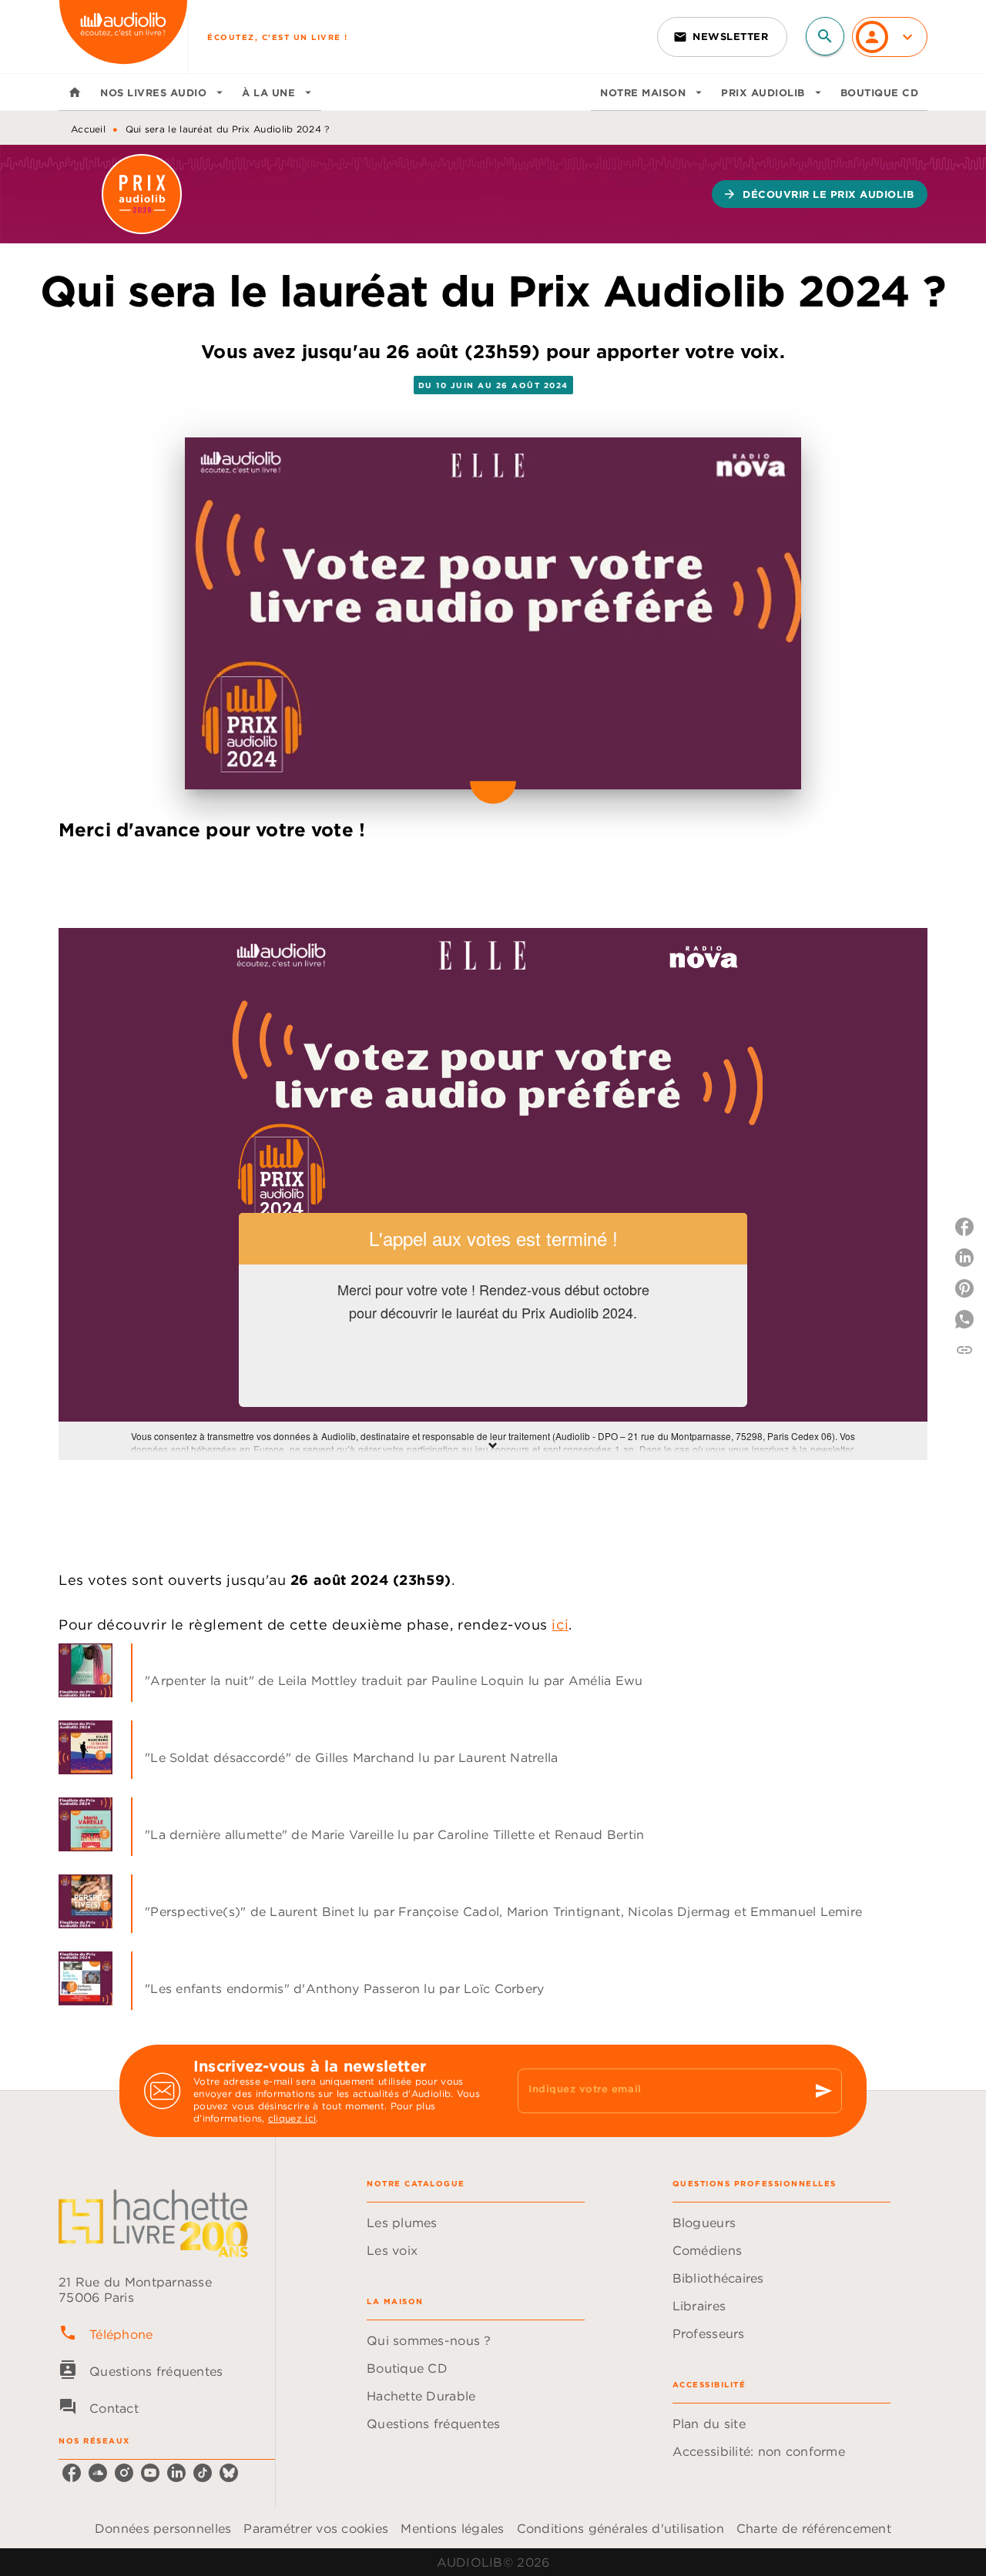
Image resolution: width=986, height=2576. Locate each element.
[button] (722, 37)
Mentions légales (452, 2528)
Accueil (88, 129)
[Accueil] (123, 37)
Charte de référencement (814, 2528)
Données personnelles (163, 2528)
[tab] (75, 92)
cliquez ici (292, 2118)
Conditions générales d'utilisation (620, 2528)
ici (560, 1625)
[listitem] (72, 2473)
